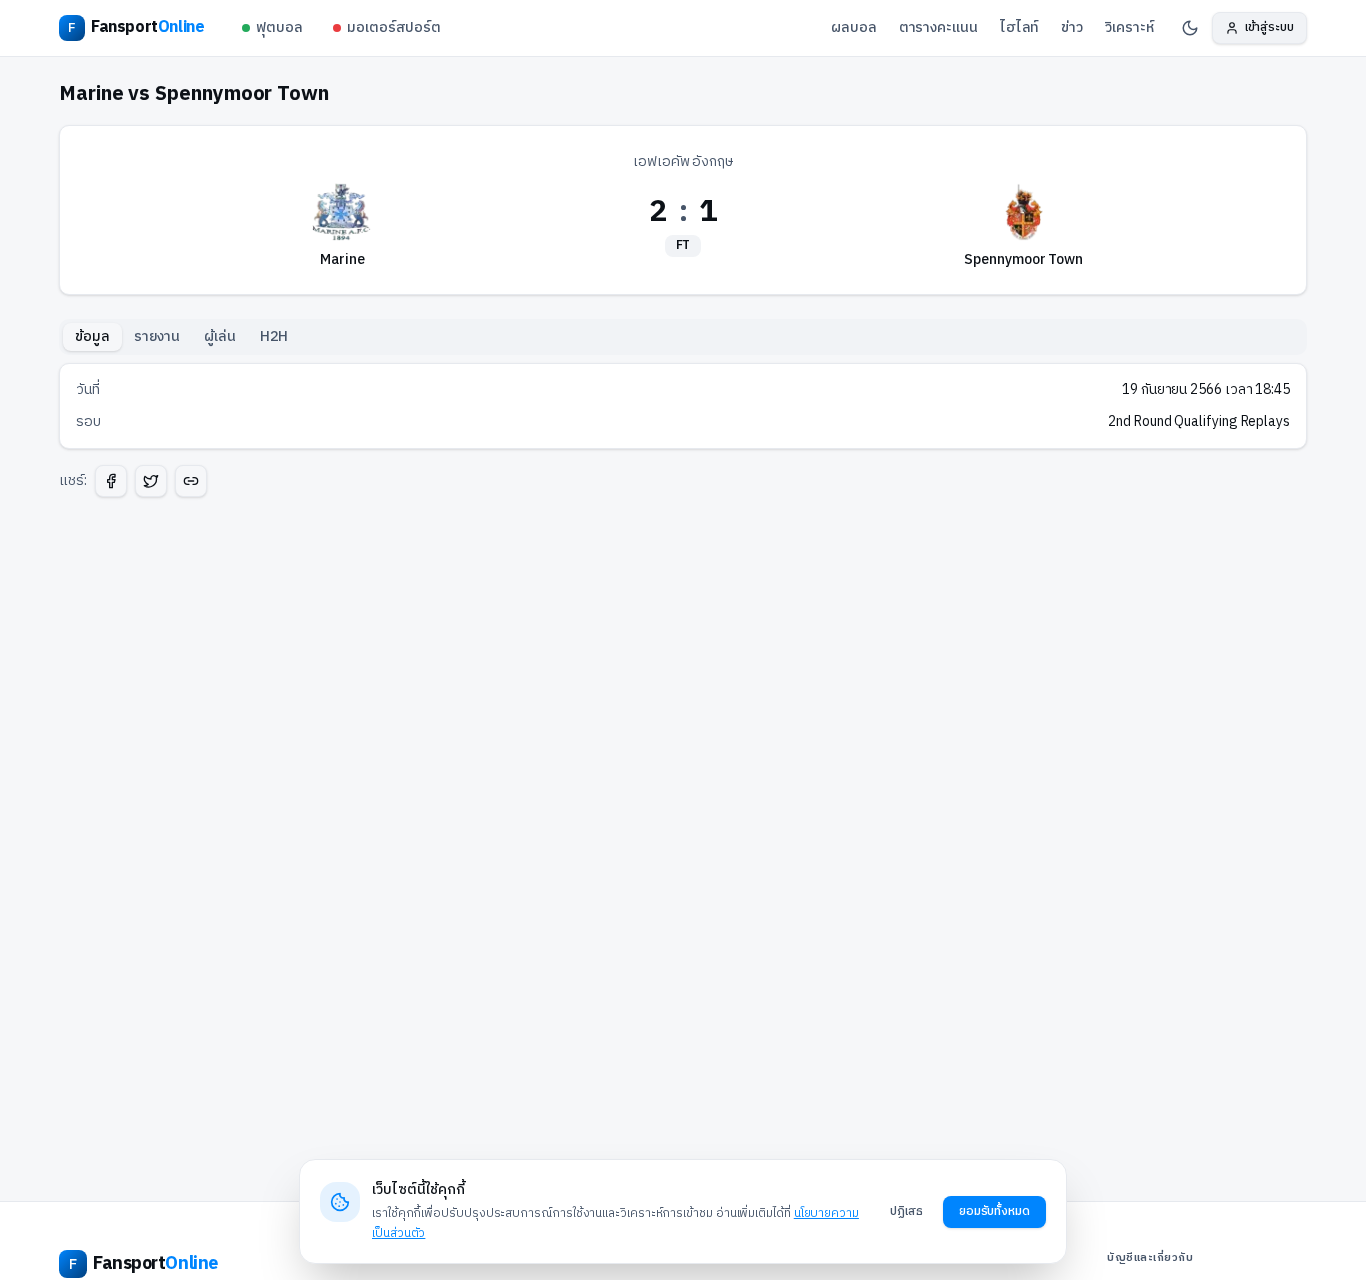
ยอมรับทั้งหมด (994, 1211)
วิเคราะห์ (1129, 27)
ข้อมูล (92, 336)
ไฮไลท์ (1020, 27)
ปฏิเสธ (906, 1211)
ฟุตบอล (279, 27)
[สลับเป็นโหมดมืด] (1190, 28)
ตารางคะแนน (938, 27)
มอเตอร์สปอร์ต (394, 27)
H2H (274, 336)
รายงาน (157, 336)
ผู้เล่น (220, 336)
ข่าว (1072, 27)
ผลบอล (854, 27)
